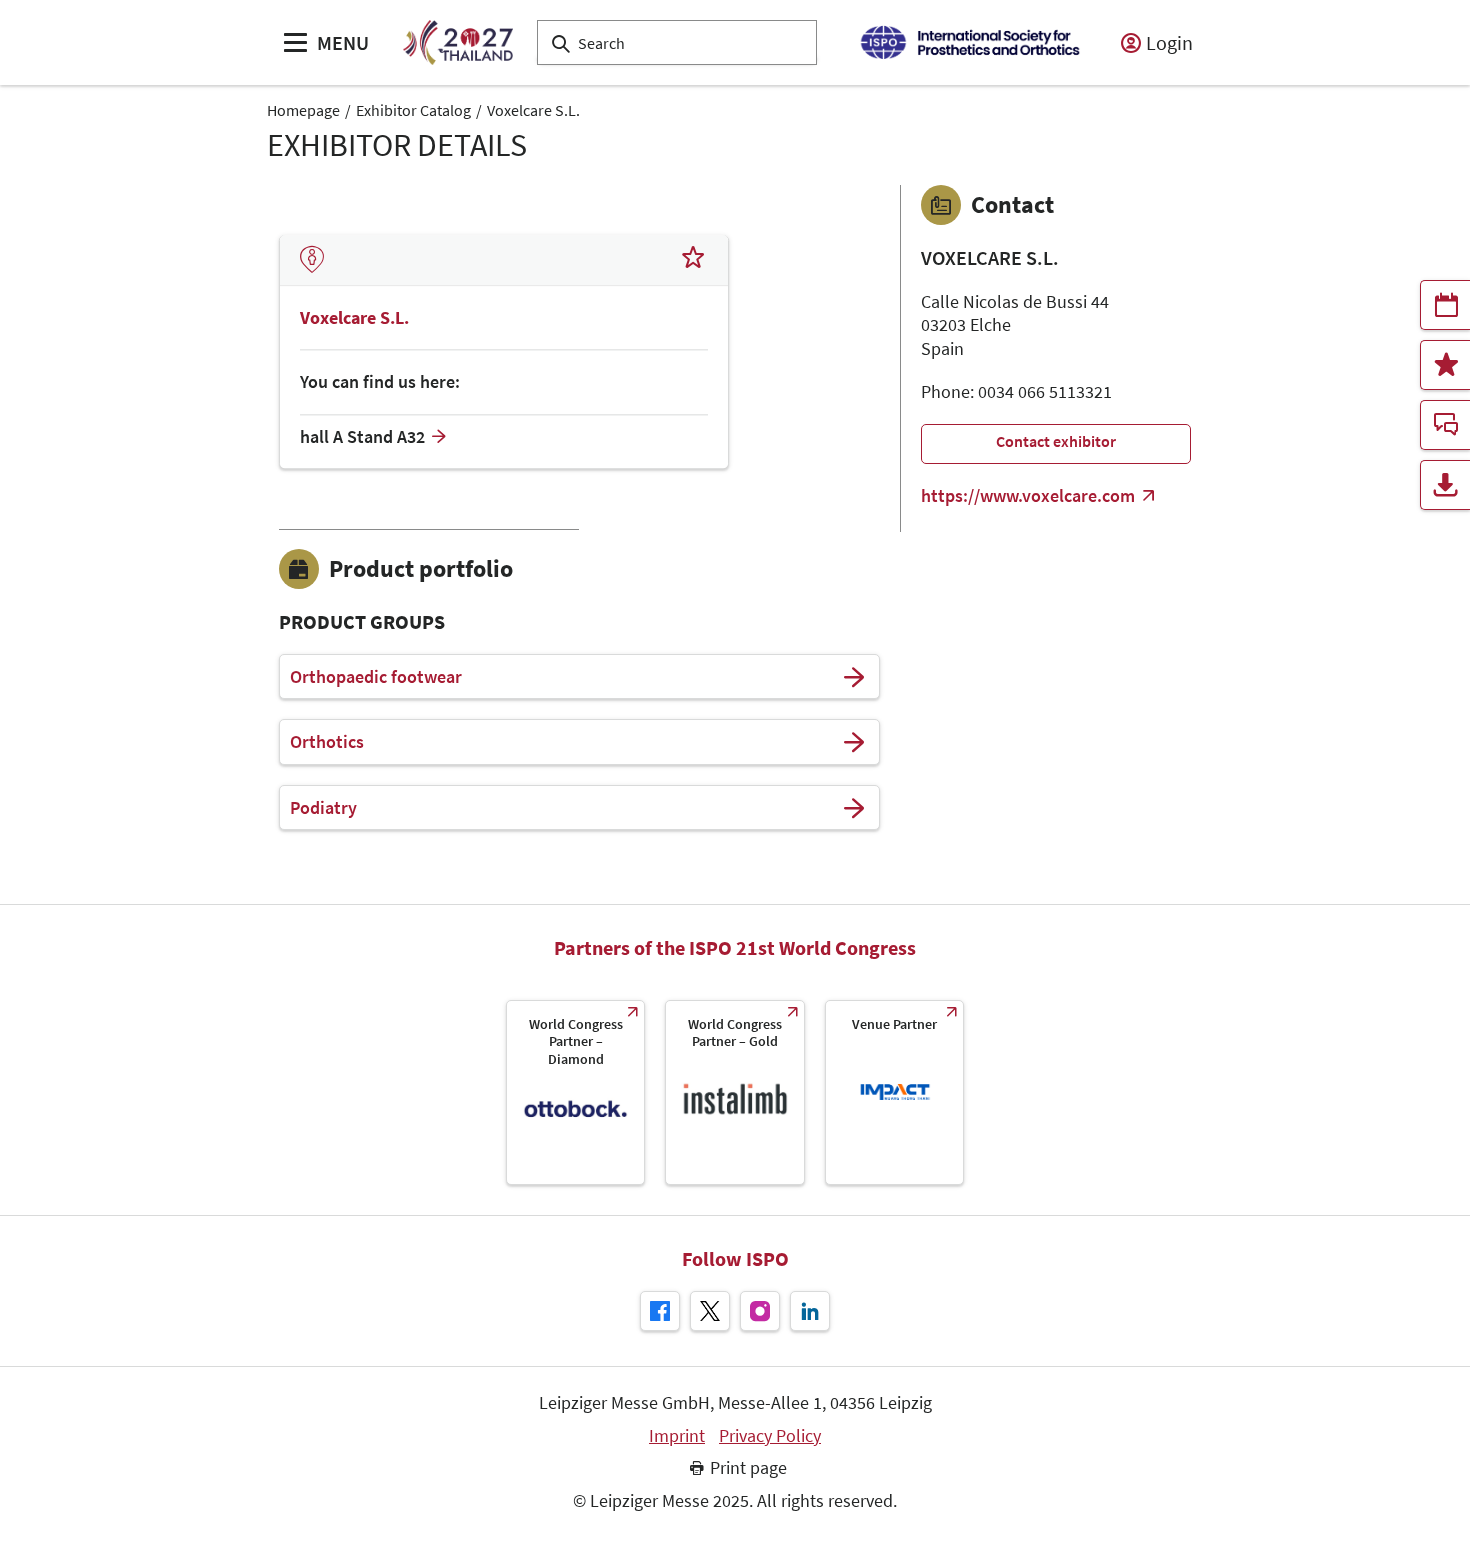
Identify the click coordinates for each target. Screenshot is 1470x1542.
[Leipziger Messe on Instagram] (760, 1311)
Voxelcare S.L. (533, 110)
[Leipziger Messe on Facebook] (660, 1311)
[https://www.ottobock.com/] (575, 1092)
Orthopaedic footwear (376, 677)
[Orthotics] (854, 742)
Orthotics (327, 742)
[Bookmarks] (1445, 365)
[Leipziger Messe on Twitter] (710, 1311)
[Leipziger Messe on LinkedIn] (810, 1311)
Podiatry (323, 808)
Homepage (303, 110)
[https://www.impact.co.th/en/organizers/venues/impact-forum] (894, 1092)
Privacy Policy (770, 1436)
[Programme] (1445, 305)
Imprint (677, 1436)
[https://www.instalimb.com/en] (734, 1092)
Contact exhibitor (1056, 441)
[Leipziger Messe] (969, 42)
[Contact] (1445, 425)
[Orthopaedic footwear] (854, 677)
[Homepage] (457, 42)
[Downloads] (1445, 485)
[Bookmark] (693, 260)
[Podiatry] (854, 808)
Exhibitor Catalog (413, 110)
